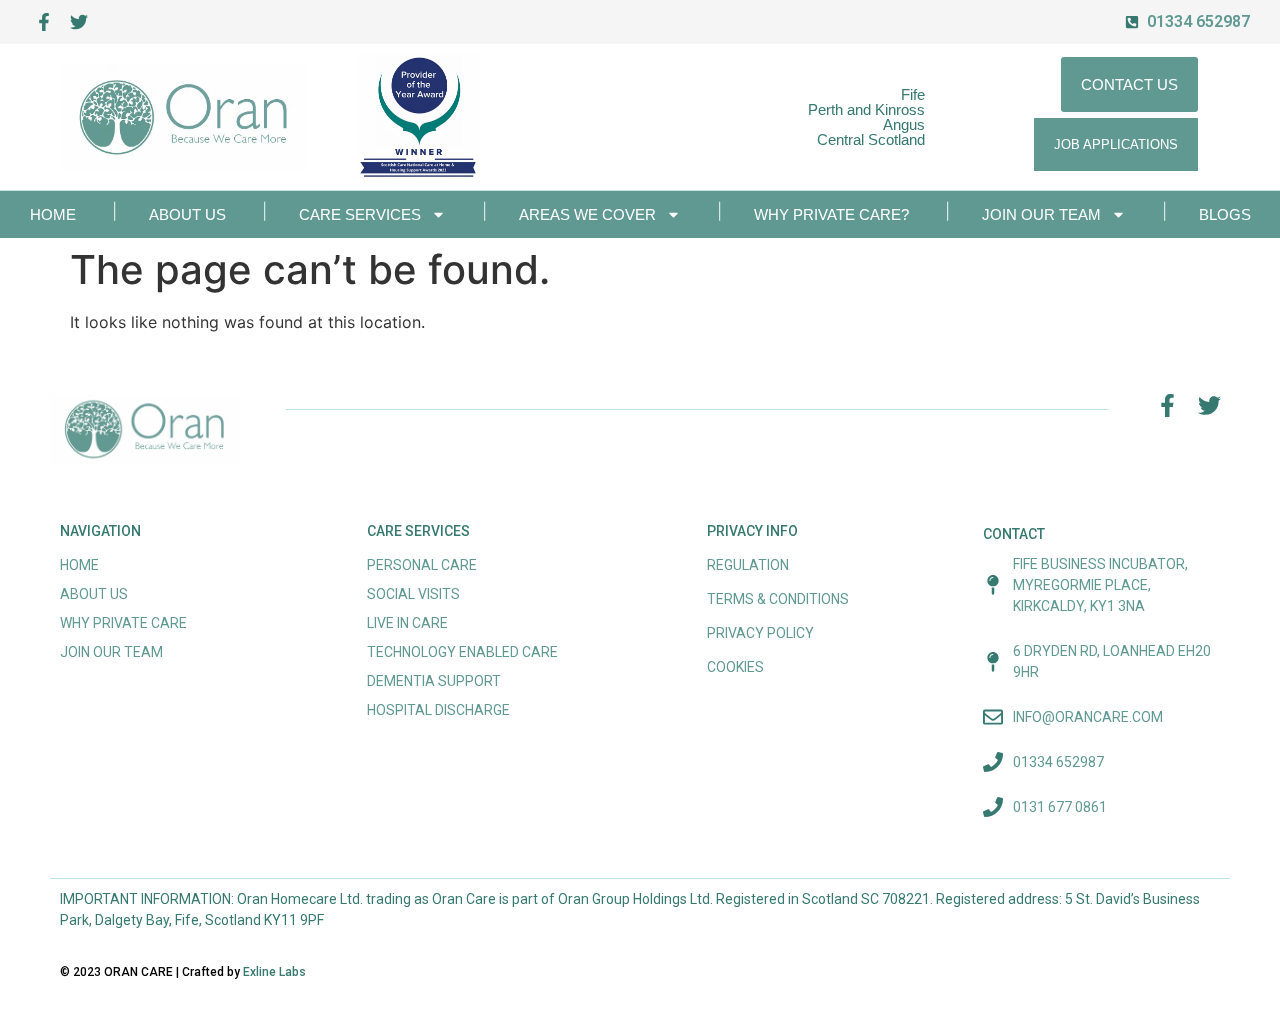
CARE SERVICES (360, 214)
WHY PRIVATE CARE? (831, 214)
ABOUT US (187, 214)
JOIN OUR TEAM (1041, 214)
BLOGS (1225, 214)
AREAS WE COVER (587, 214)
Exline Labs (274, 972)
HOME (53, 214)
